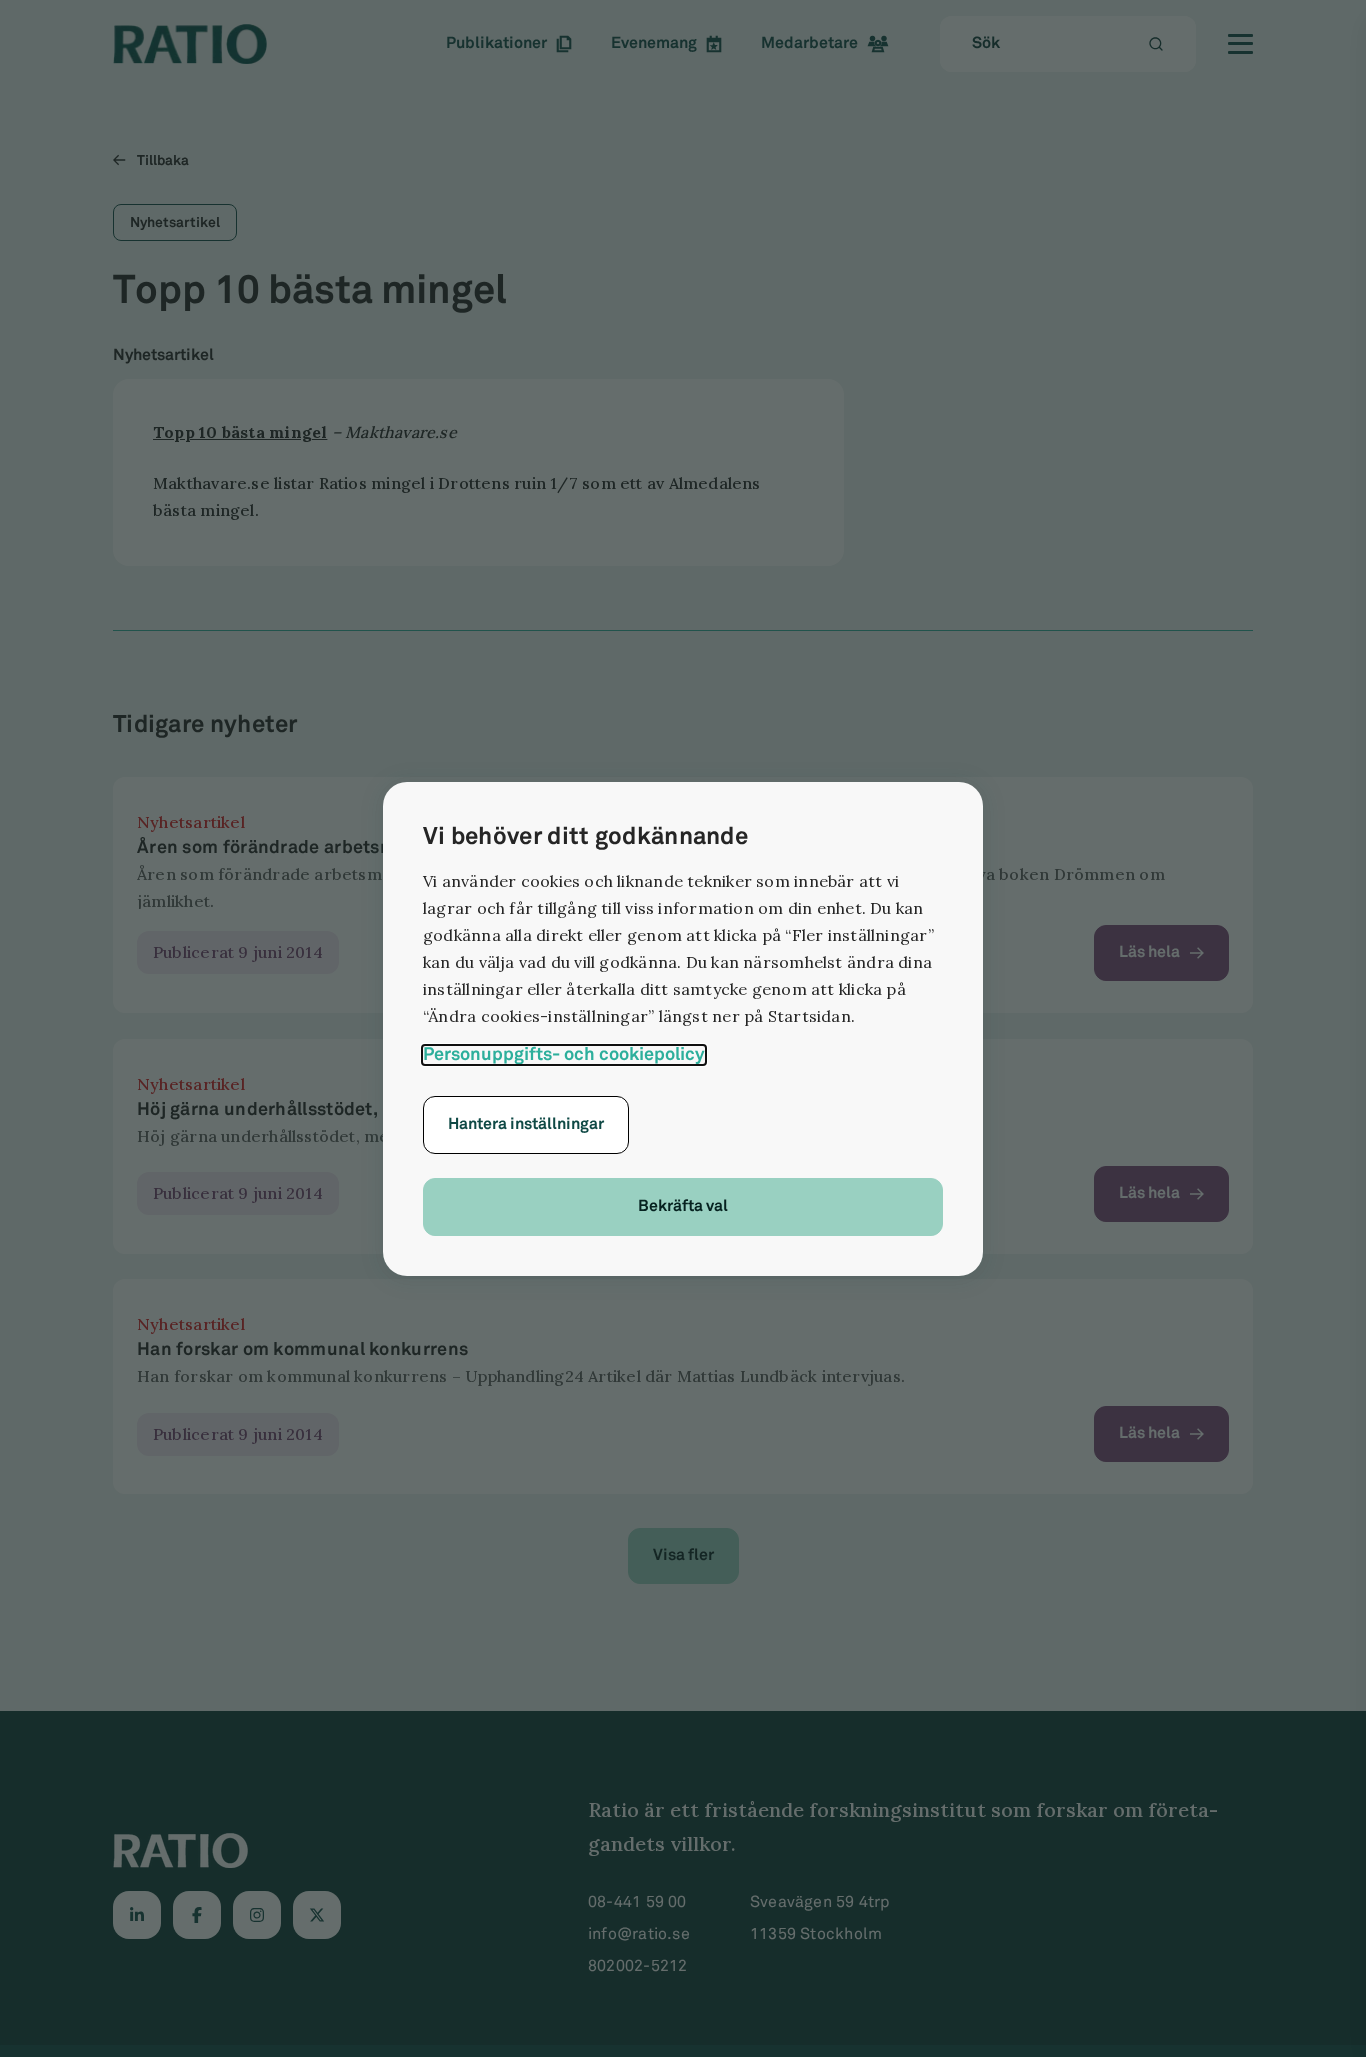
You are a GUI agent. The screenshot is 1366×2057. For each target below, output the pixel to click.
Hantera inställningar (526, 1124)
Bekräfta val (683, 1206)
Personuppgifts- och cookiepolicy (564, 1055)
